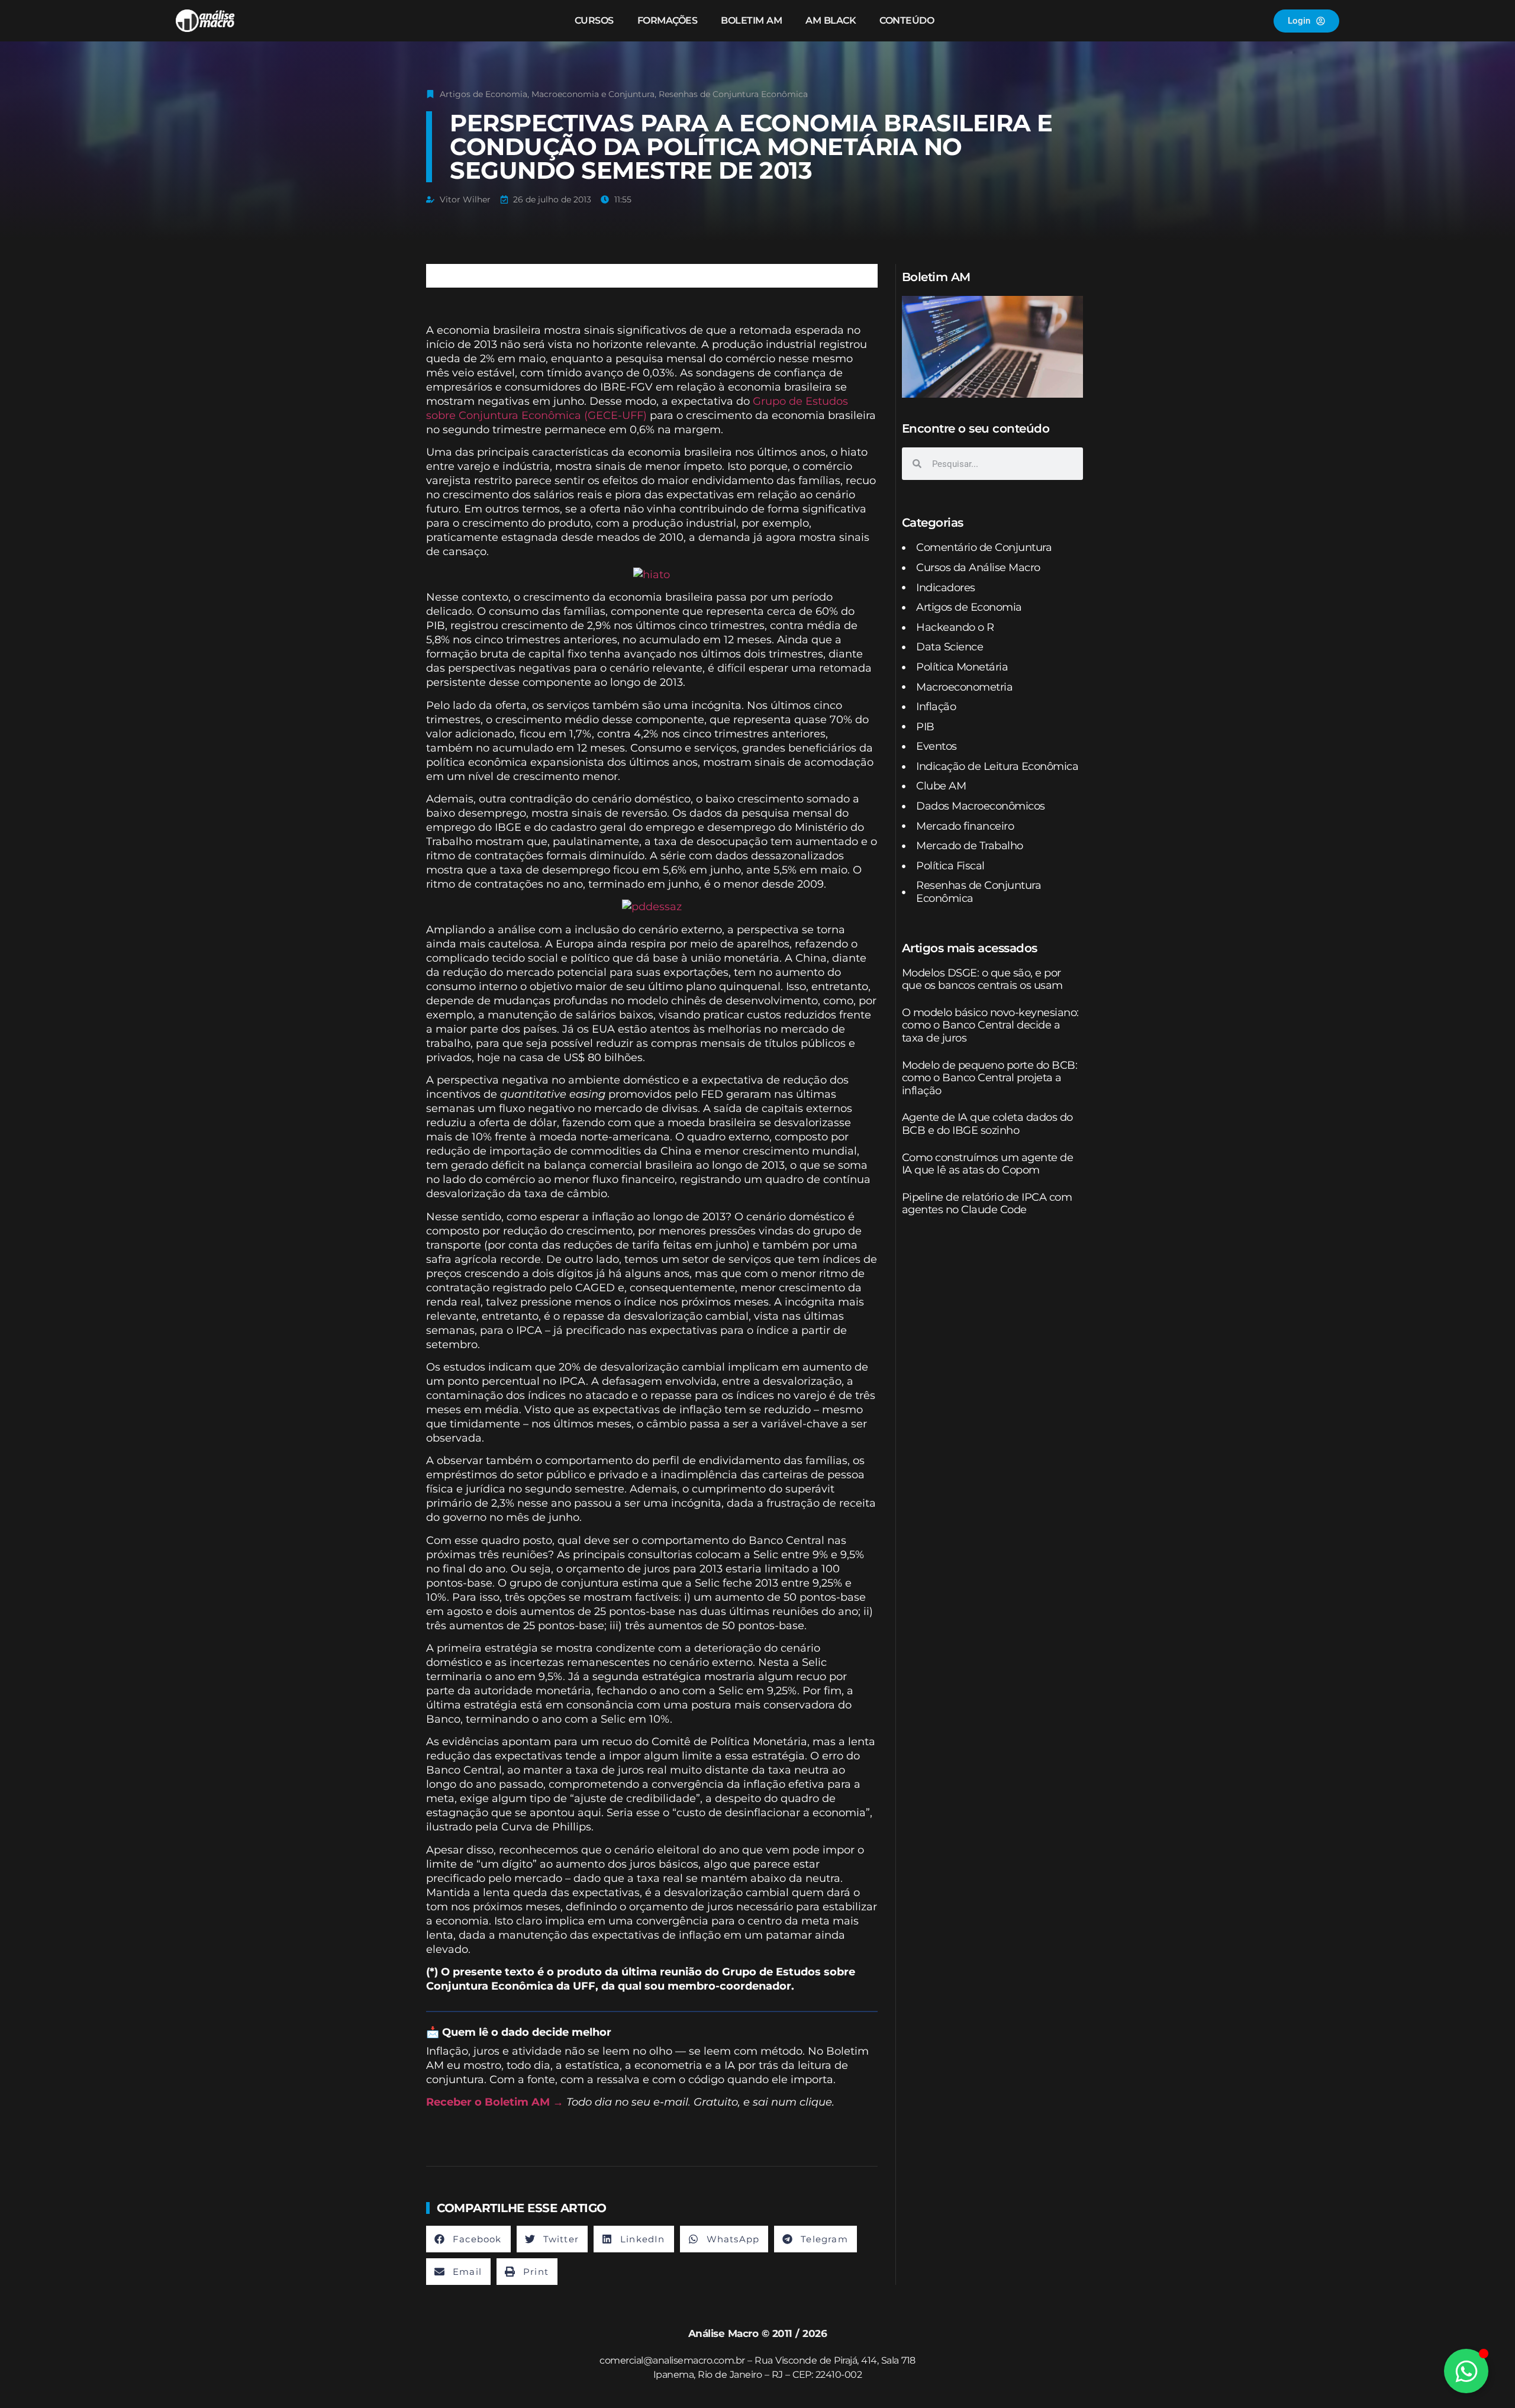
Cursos (594, 20)
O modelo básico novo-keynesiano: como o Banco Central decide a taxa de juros (990, 1025)
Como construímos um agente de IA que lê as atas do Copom (988, 1164)
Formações (668, 20)
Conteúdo (907, 20)
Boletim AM (751, 20)
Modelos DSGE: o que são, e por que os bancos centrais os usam (982, 979)
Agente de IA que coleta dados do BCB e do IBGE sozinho (987, 1124)
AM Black (831, 20)
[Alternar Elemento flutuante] (1466, 2371)
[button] (468, 2239)
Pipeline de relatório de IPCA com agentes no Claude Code (987, 1204)
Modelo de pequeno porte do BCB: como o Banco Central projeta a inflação (990, 1078)
